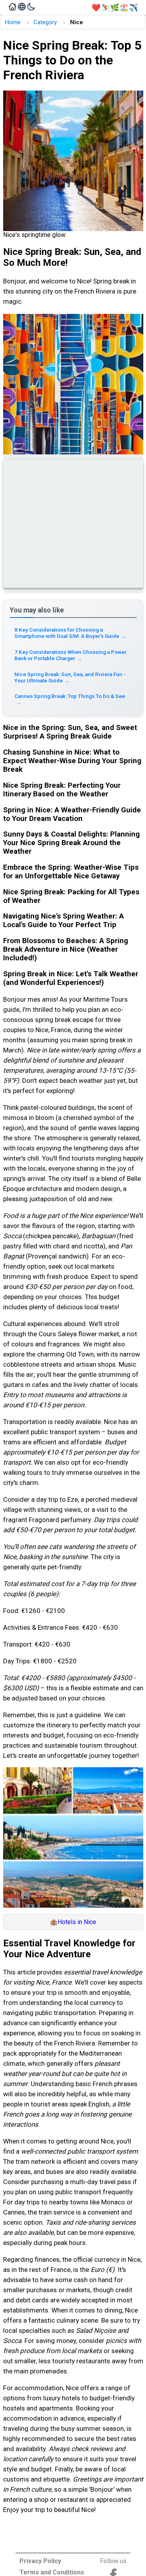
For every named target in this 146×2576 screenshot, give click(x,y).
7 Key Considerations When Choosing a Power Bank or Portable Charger (70, 655)
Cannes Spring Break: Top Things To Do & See (70, 699)
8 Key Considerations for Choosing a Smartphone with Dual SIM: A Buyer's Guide (70, 633)
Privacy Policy (40, 2561)
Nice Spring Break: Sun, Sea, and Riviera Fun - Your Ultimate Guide (70, 677)
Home (13, 22)
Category (45, 22)
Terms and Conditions (52, 2572)
